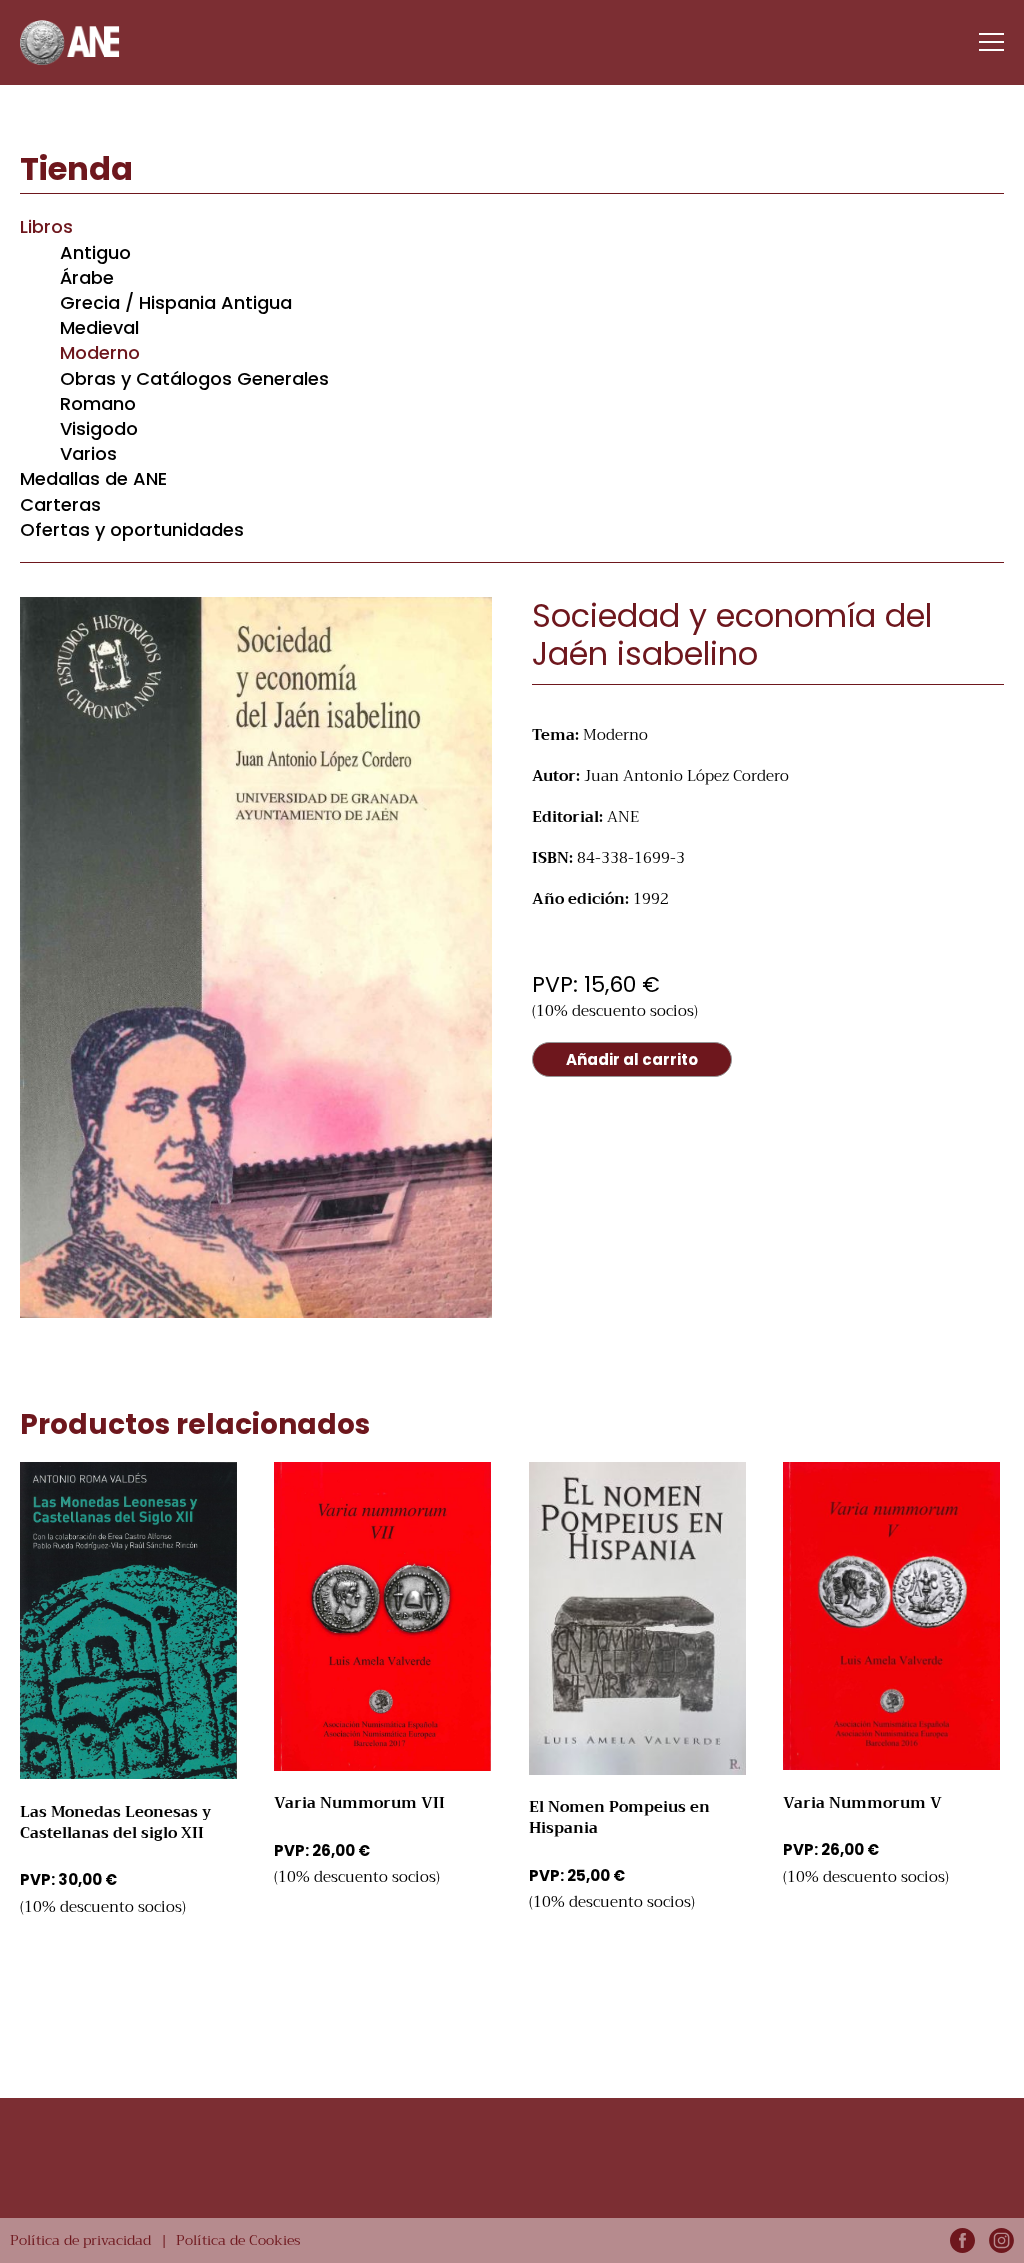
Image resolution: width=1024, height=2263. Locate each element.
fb (962, 2240)
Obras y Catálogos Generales (194, 378)
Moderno (100, 352)
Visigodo (99, 428)
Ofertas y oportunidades (132, 529)
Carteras (60, 504)
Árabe (87, 277)
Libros (46, 226)
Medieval (99, 327)
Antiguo (95, 252)
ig (1001, 2240)
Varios (88, 453)
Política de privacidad (80, 2240)
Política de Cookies (238, 2240)
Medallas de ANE (93, 478)
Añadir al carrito (632, 1059)
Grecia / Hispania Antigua (176, 302)
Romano (98, 403)
